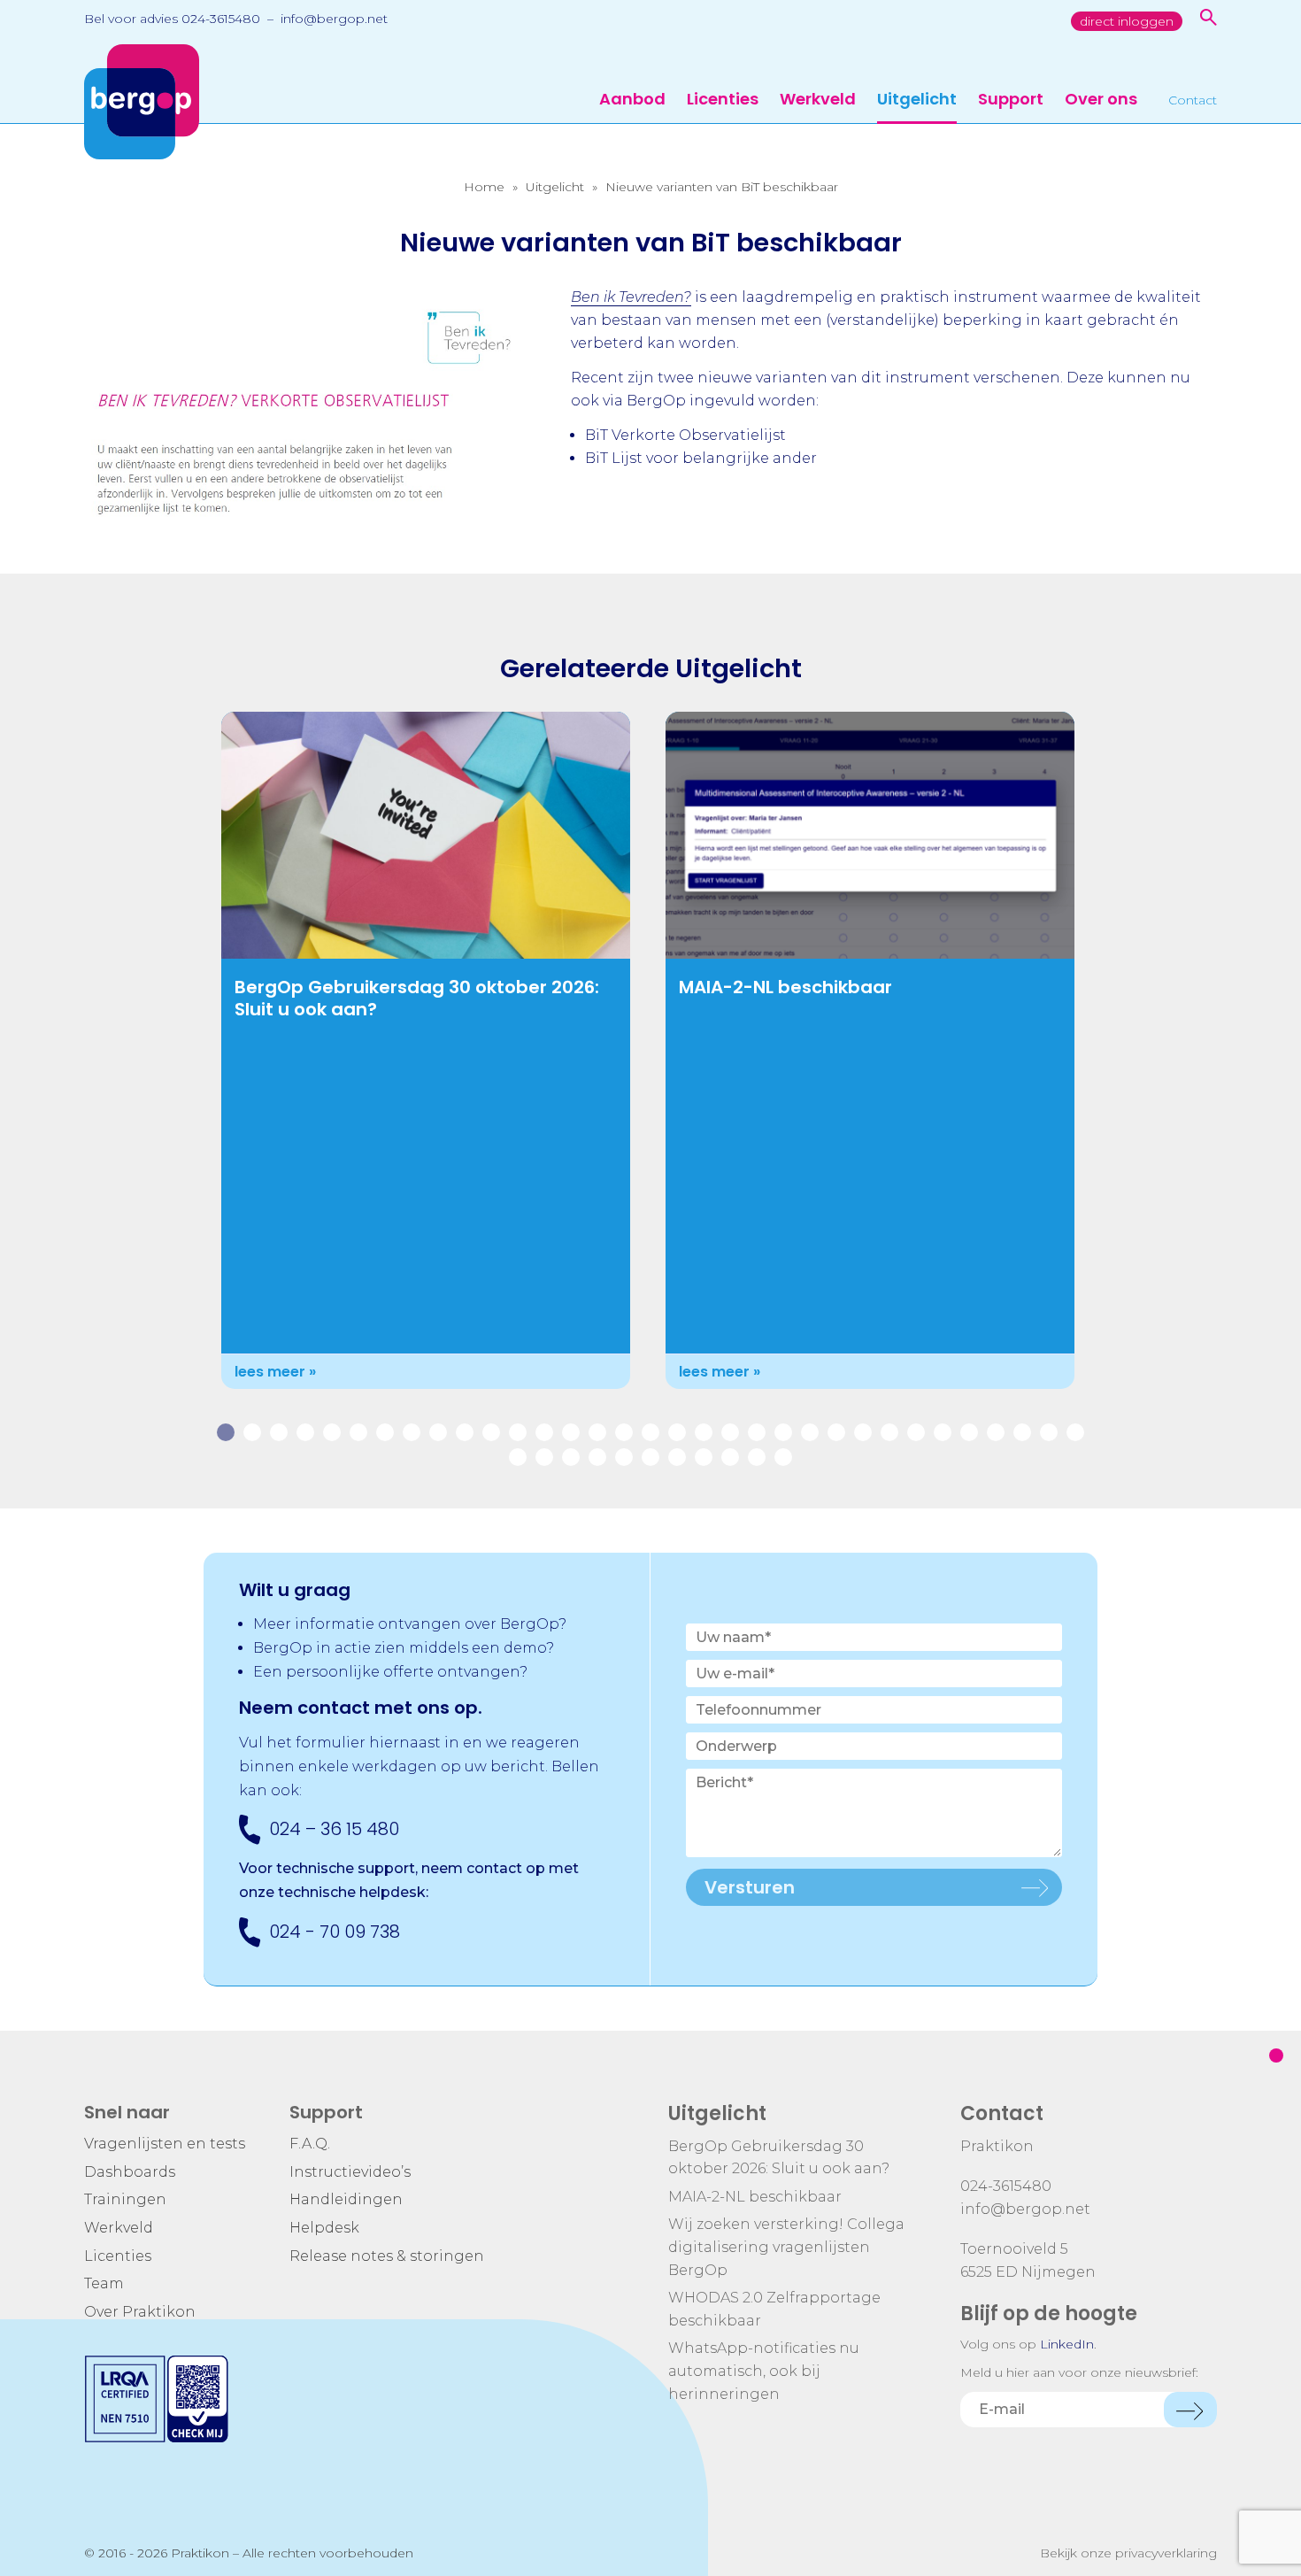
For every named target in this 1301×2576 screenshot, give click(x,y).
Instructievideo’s (350, 2172)
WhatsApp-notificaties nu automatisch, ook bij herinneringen (764, 2371)
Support (1011, 100)
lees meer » (275, 1372)
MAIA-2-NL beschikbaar (785, 987)
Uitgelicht (917, 100)
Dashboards (130, 2172)
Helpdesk (324, 2228)
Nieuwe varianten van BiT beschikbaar (722, 187)
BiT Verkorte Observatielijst (685, 435)
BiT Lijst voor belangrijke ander (701, 458)
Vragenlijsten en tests (165, 2144)
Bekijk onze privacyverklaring (1128, 2553)
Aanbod (632, 100)
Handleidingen (346, 2199)
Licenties (723, 100)
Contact (1193, 101)
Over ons (1101, 100)
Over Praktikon (140, 2312)
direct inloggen (1127, 21)
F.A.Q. (310, 2144)
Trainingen (125, 2199)
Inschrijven (1190, 2410)
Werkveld (818, 100)
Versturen (750, 1887)
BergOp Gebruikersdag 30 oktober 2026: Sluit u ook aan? (417, 998)
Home (484, 187)
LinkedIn (1067, 2344)
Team (104, 2283)
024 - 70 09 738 (335, 1932)
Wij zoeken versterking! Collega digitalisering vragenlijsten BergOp (786, 2247)
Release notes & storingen (387, 2256)
